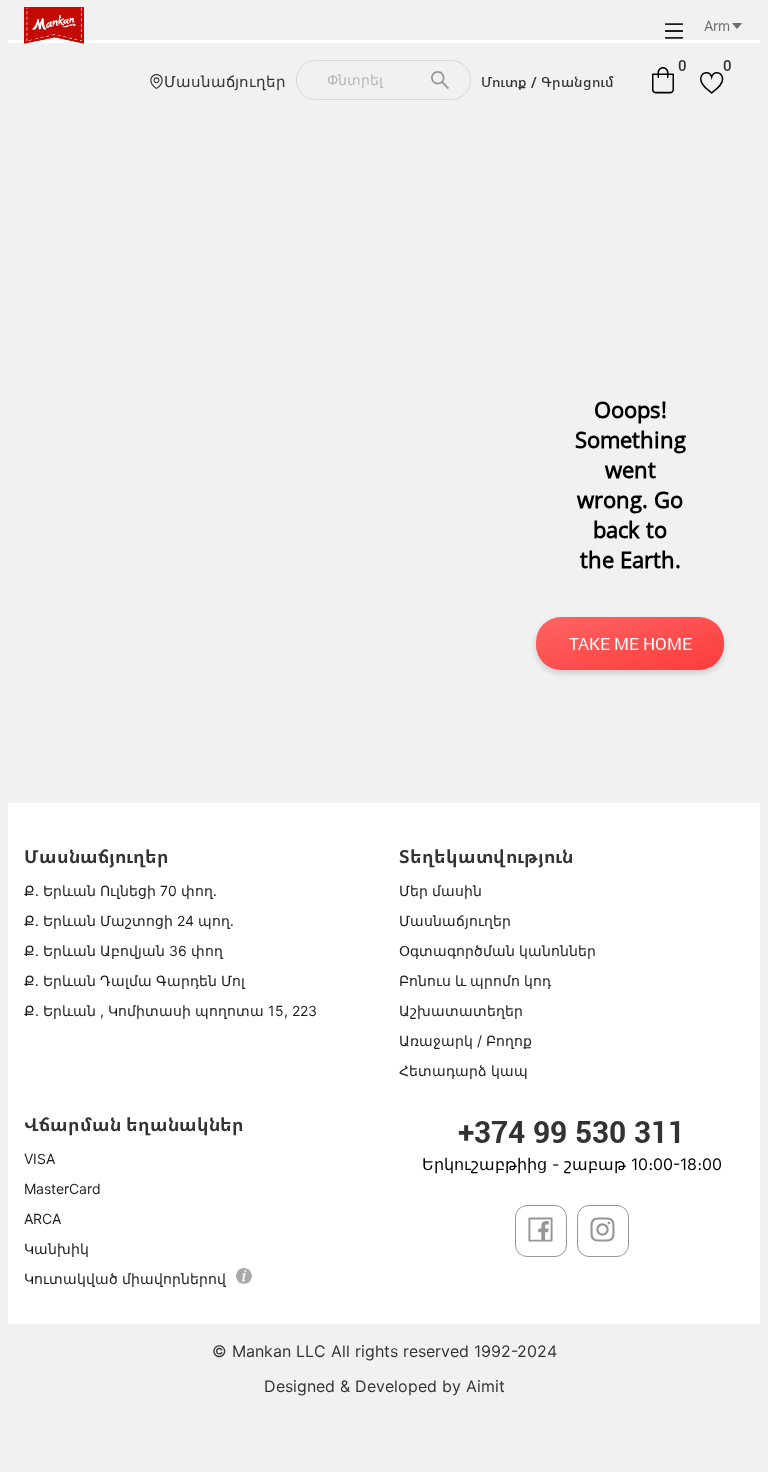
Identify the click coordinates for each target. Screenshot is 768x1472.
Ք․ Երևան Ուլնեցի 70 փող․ (120, 890)
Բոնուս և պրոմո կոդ (475, 980)
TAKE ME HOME (630, 643)
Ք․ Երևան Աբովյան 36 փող (123, 950)
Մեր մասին (440, 890)
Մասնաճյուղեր (225, 81)
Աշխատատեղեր (461, 1010)
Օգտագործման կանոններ (497, 950)
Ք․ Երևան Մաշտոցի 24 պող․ (129, 920)
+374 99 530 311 (571, 1131)
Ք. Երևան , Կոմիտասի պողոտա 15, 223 (170, 1010)
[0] (663, 80)
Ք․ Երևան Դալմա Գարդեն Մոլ (134, 980)
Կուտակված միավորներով (125, 1278)
